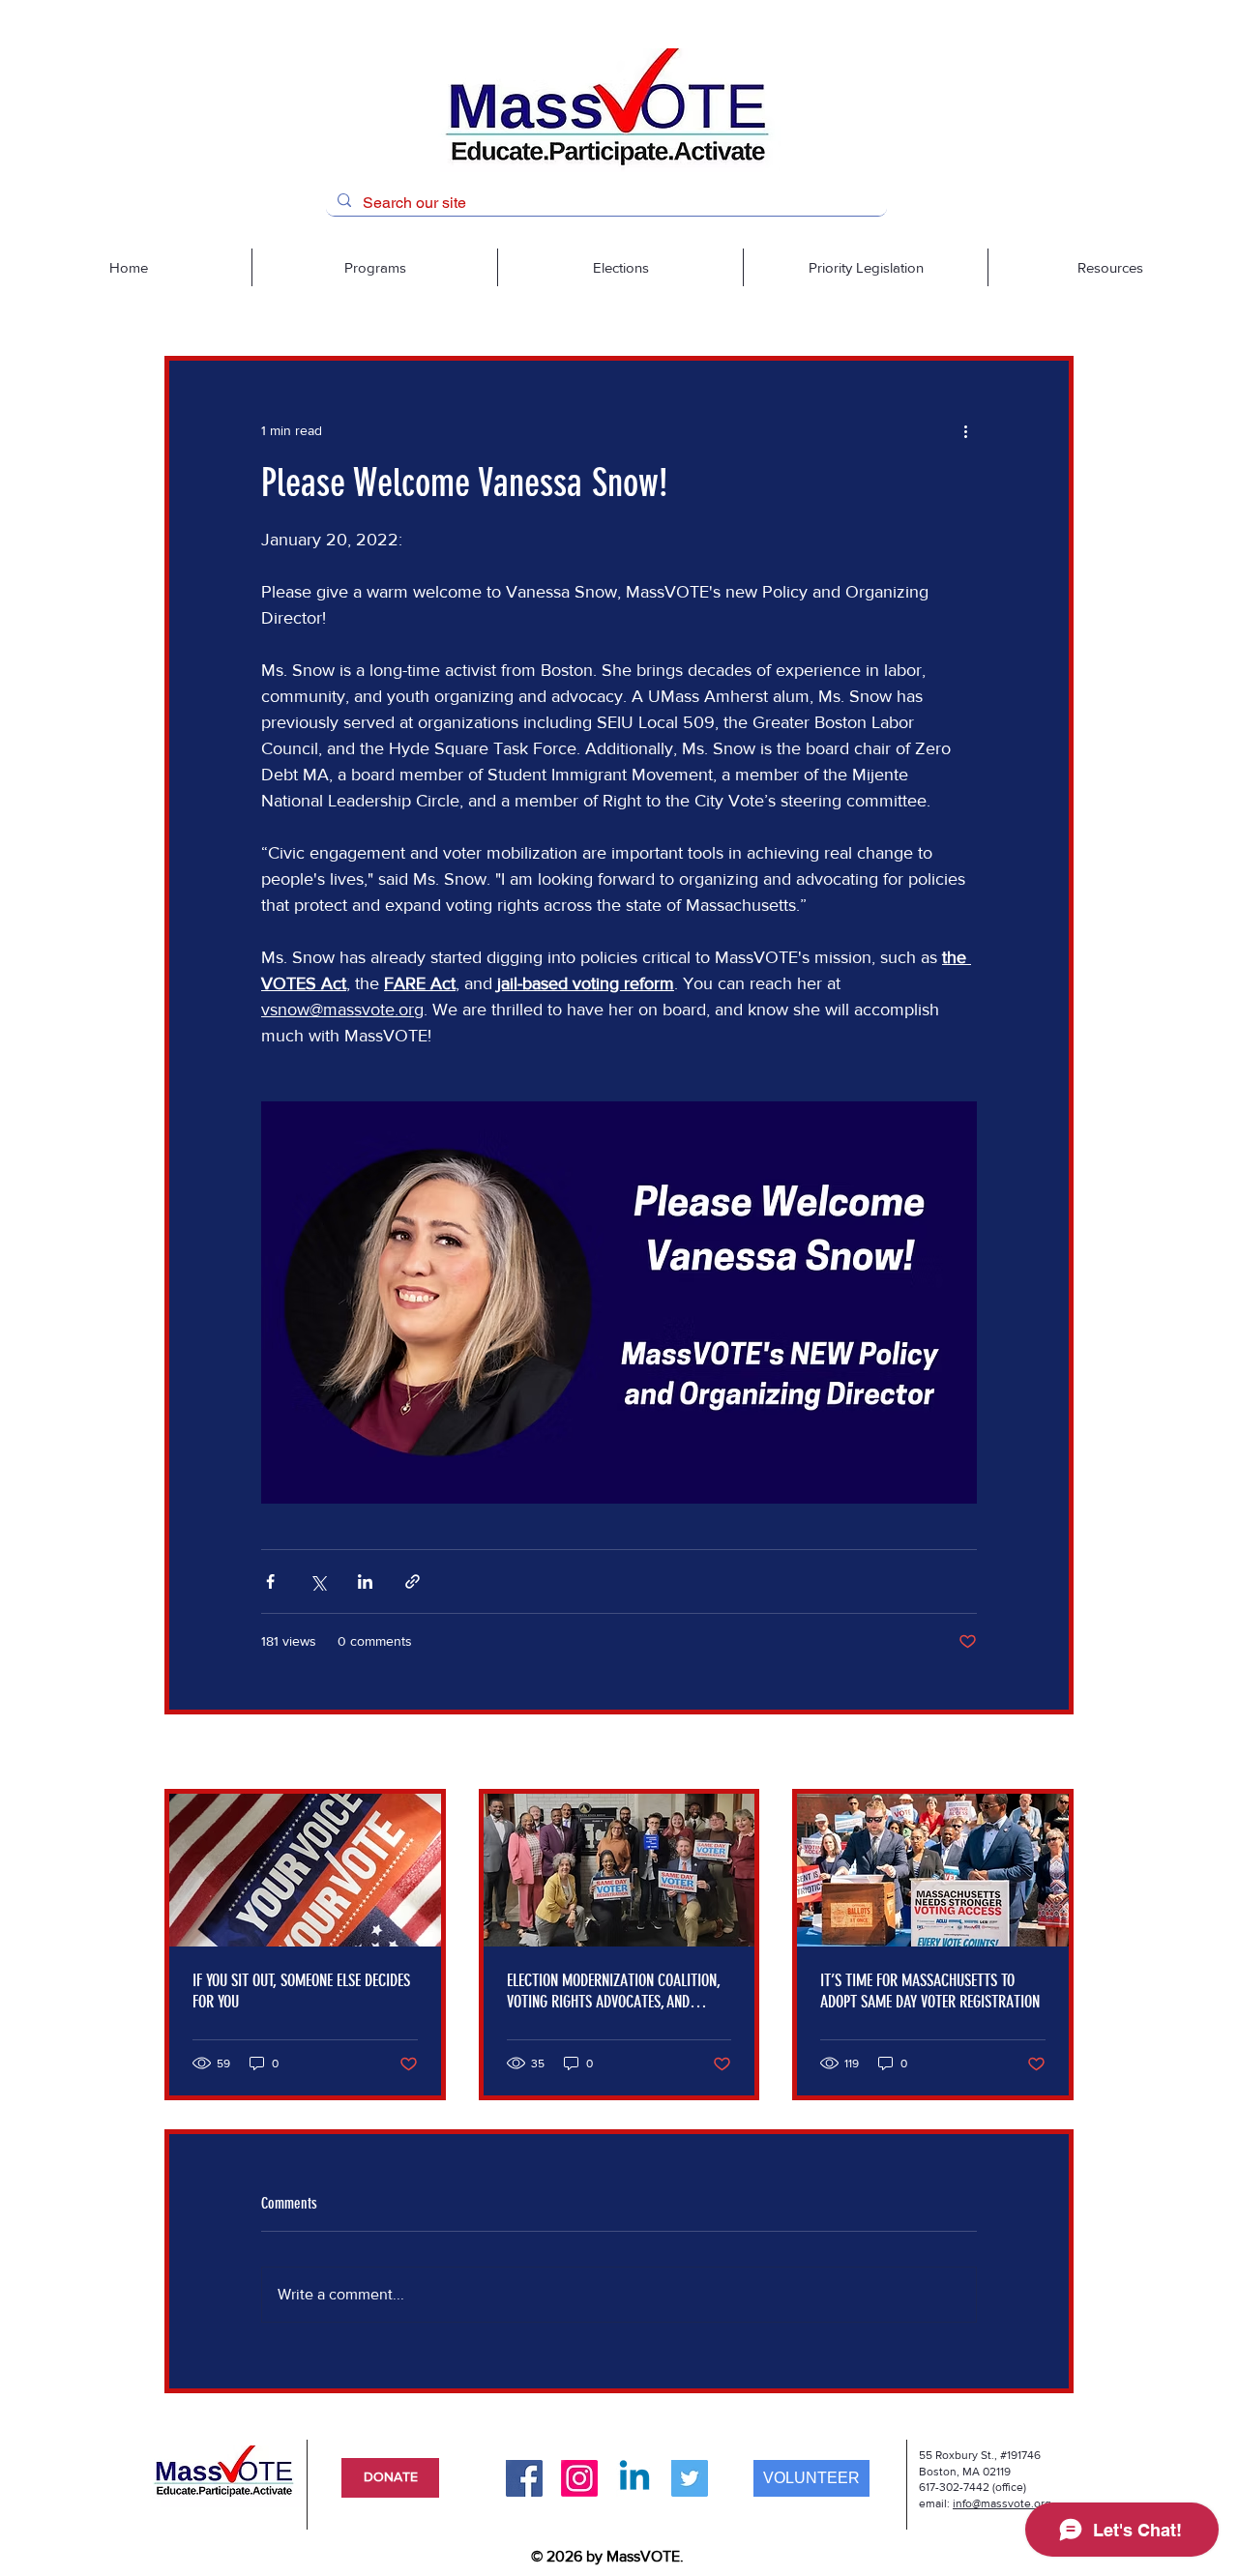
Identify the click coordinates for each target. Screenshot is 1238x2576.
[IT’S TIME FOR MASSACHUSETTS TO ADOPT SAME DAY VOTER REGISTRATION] (933, 1870)
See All (1053, 1753)
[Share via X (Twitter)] (318, 1581)
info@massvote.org (1002, 2503)
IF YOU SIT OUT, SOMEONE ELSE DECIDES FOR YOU (301, 1991)
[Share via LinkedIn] (365, 1581)
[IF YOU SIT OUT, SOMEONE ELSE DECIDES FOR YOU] (305, 1870)
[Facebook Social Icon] (524, 2478)
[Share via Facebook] (270, 1581)
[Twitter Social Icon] (690, 2478)
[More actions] (965, 430)
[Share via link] (413, 1581)
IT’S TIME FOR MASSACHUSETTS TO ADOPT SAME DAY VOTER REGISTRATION (930, 1991)
